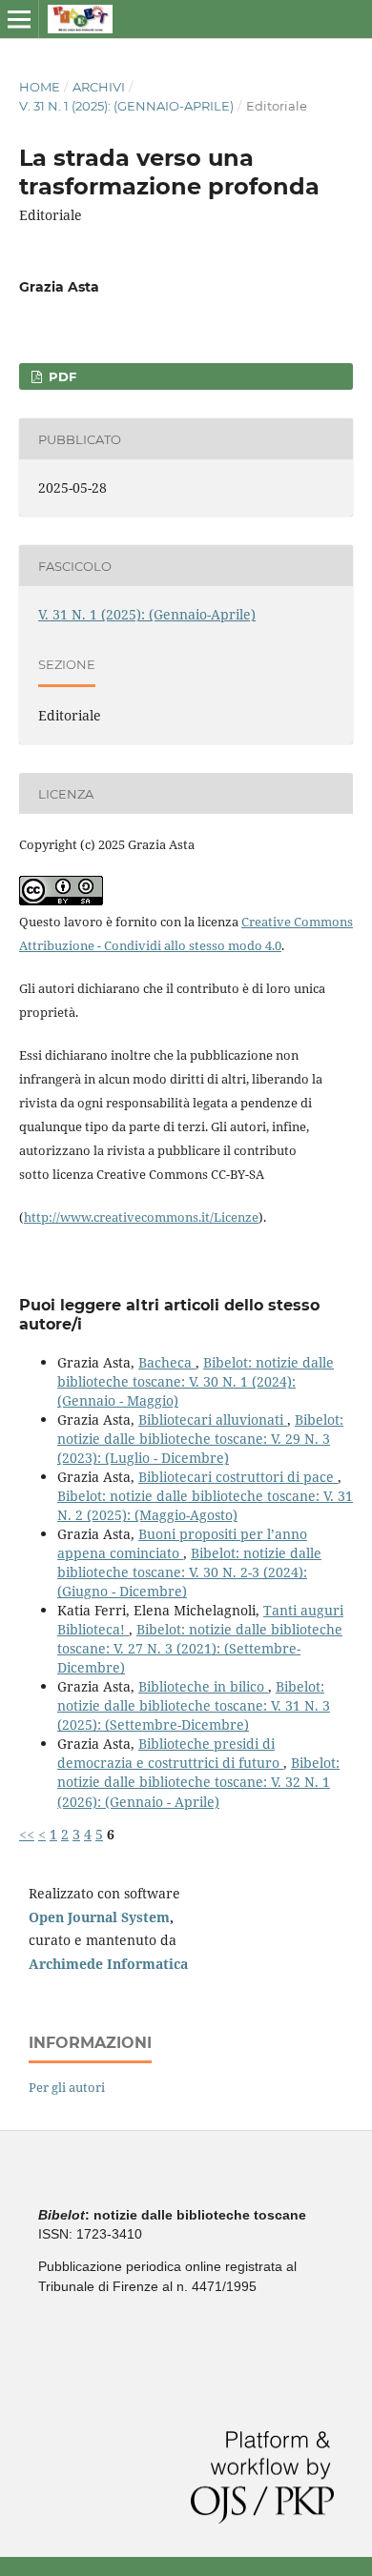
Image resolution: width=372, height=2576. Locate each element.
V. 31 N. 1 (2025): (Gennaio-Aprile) (126, 106)
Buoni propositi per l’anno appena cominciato (182, 1543)
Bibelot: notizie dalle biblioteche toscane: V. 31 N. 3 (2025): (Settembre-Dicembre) (194, 1705)
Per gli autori (67, 2087)
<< (27, 1834)
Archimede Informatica (108, 1964)
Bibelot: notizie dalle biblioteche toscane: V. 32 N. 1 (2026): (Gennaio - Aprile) (198, 1782)
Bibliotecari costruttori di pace (238, 1477)
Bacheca (167, 1362)
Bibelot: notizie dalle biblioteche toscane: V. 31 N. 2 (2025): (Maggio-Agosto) (205, 1505)
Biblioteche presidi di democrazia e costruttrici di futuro (170, 1753)
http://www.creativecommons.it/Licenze (141, 1217)
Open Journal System (99, 1917)
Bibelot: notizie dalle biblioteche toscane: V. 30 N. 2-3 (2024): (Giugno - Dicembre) (189, 1572)
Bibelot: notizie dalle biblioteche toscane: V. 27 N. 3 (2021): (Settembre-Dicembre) (200, 1648)
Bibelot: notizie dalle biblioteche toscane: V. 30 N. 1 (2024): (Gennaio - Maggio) (196, 1381)
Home (40, 87)
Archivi (99, 87)
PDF (61, 376)
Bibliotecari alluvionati (213, 1420)
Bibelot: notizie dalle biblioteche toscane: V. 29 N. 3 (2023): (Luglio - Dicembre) (200, 1439)
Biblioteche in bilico (203, 1686)
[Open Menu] (19, 19)
